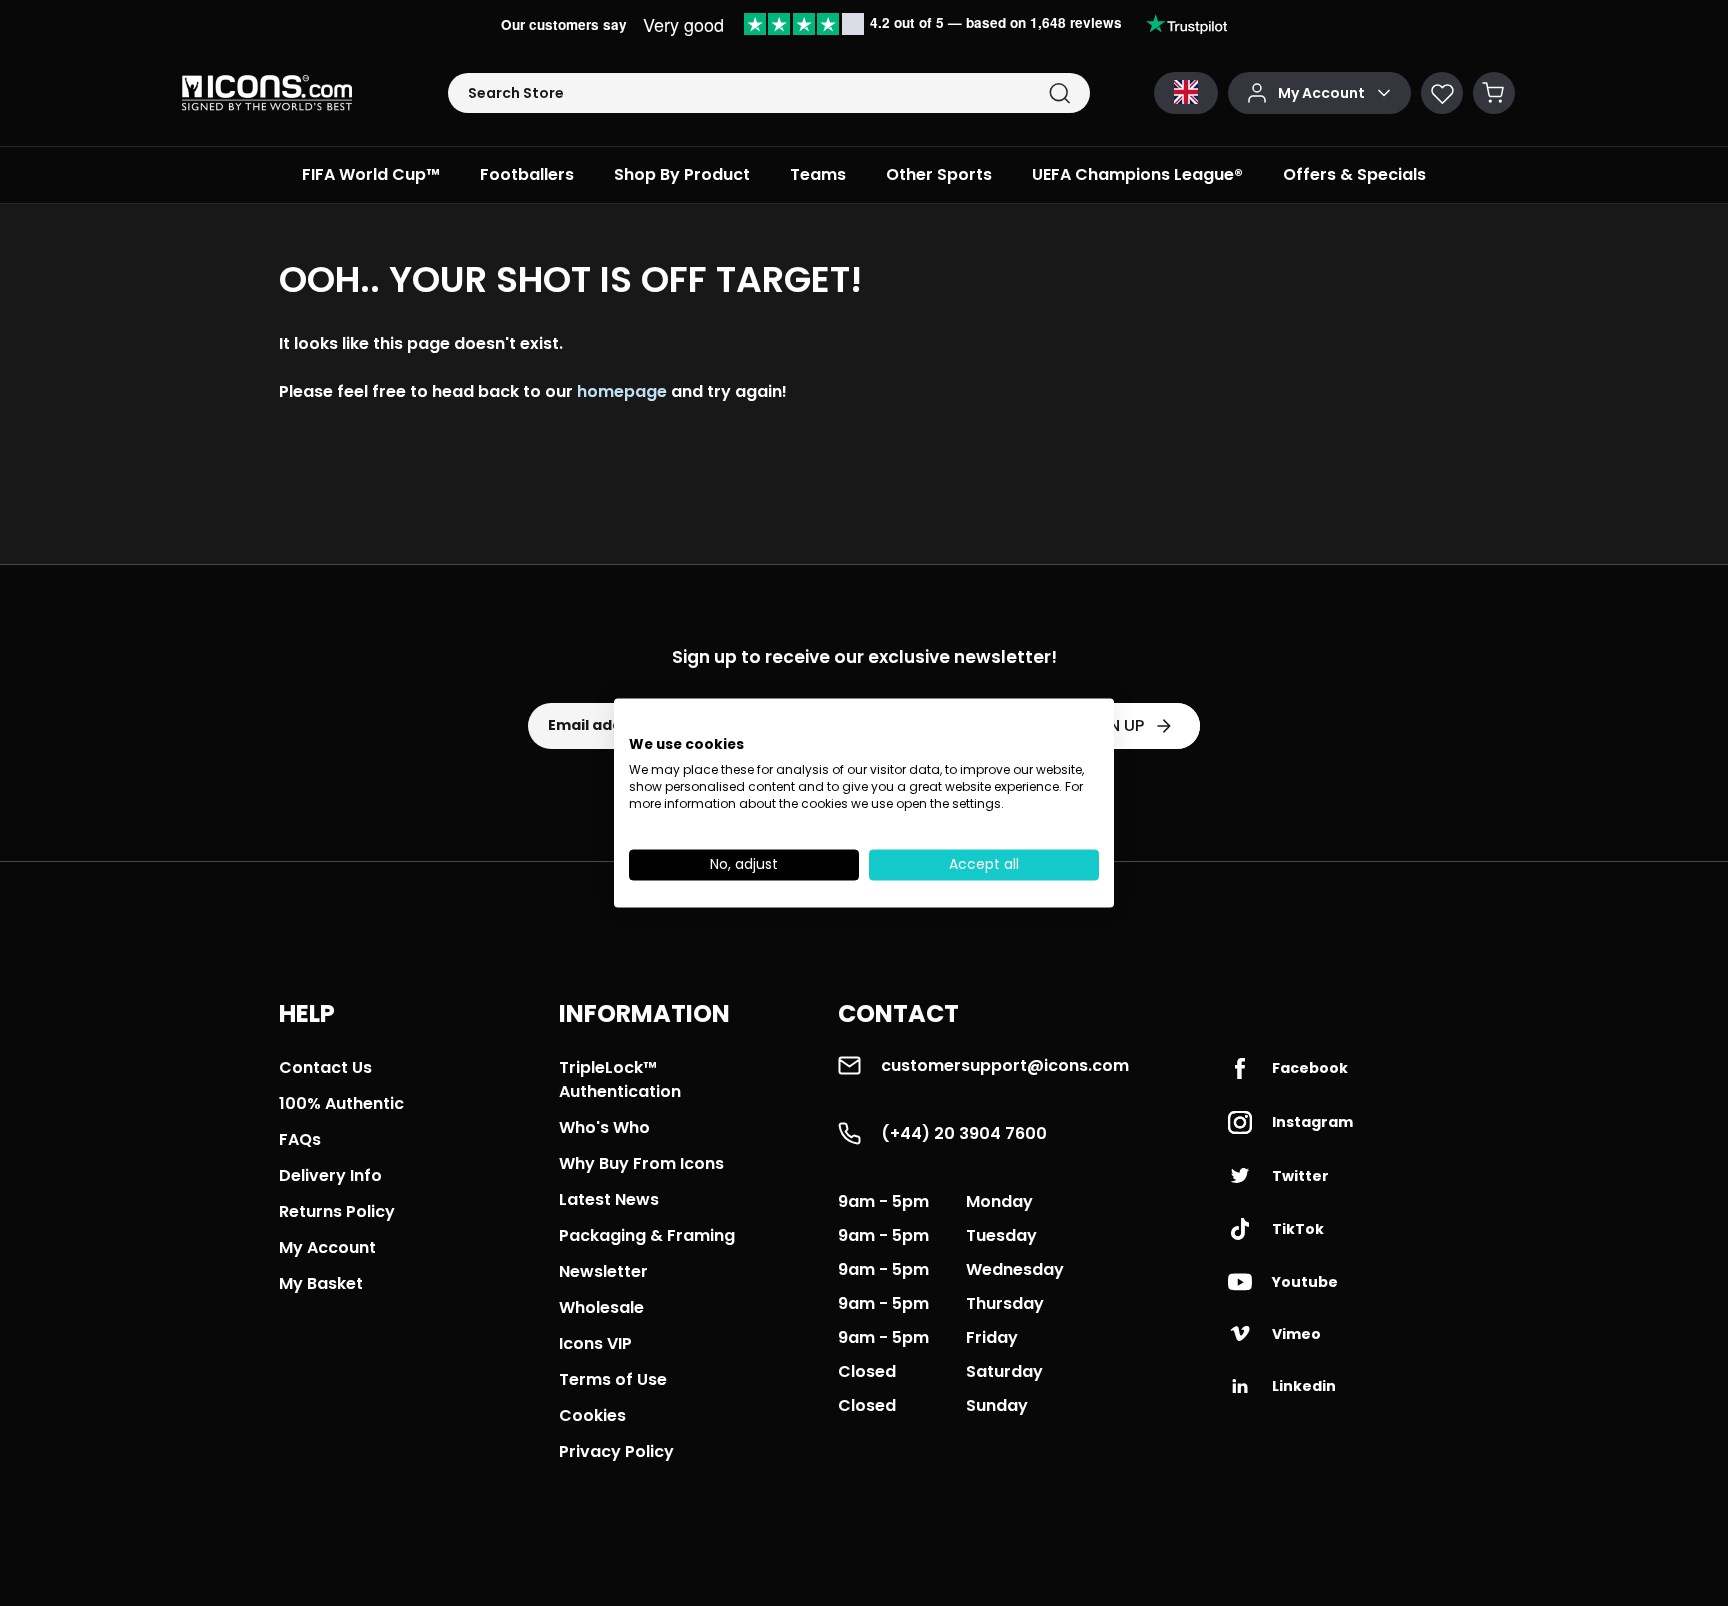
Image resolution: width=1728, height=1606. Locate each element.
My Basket (321, 1283)
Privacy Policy (616, 1451)
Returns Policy (337, 1211)
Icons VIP (595, 1343)
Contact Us (325, 1067)
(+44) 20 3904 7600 (964, 1133)
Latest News (609, 1199)
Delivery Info (330, 1175)
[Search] (1059, 93)
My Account (327, 1247)
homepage (622, 391)
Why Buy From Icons (641, 1163)
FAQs (300, 1139)
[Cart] (1494, 93)
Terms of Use (613, 1379)
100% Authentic (341, 1103)
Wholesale (601, 1307)
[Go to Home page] (267, 93)
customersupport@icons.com (1005, 1065)
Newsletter (603, 1271)
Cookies (592, 1415)
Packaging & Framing (647, 1235)
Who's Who (604, 1127)
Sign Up (1113, 725)
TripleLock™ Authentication (620, 1079)
